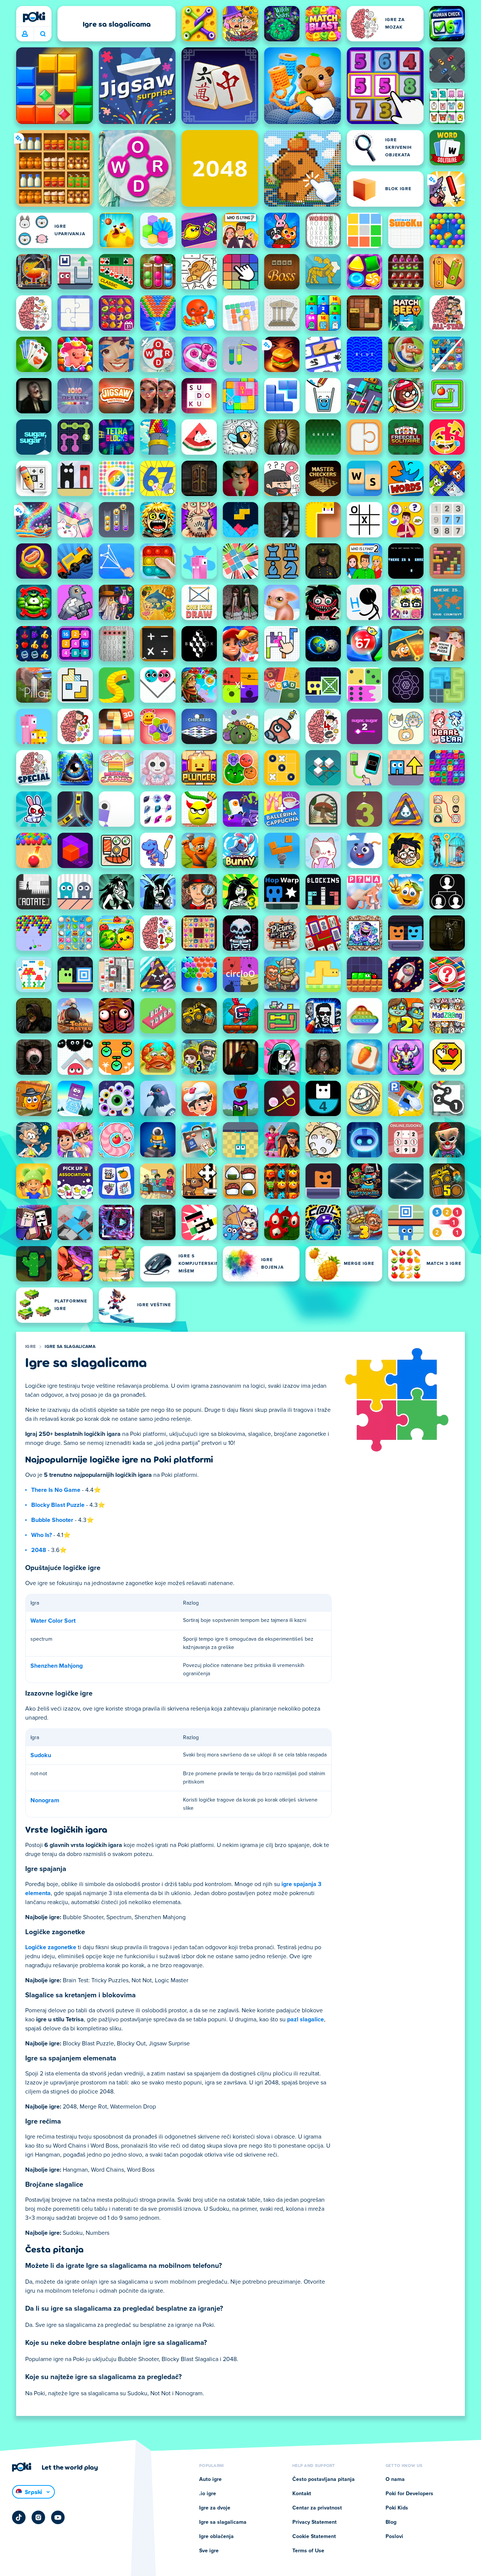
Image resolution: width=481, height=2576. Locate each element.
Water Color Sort (53, 1621)
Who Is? (42, 1535)
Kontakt (302, 2494)
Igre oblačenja (216, 2537)
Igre (30, 1347)
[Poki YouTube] (58, 2517)
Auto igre (210, 2479)
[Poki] (34, 17)
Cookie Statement (314, 2537)
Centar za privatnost (317, 2508)
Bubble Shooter (52, 1520)
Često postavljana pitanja (324, 2479)
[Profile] (25, 34)
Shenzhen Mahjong (57, 1666)
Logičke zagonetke (51, 1947)
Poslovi (394, 2537)
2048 (39, 1550)
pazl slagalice (306, 2019)
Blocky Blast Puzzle (58, 1505)
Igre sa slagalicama (70, 1347)
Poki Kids (397, 2508)
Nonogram (45, 1800)
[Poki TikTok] (19, 2517)
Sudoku (41, 1755)
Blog (391, 2522)
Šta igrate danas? (43, 34)
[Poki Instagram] (38, 2517)
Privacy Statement (315, 2522)
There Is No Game (56, 1490)
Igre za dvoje (215, 2508)
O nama (395, 2479)
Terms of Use (308, 2551)
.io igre (208, 2494)
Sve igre (209, 2551)
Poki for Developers (409, 2494)
